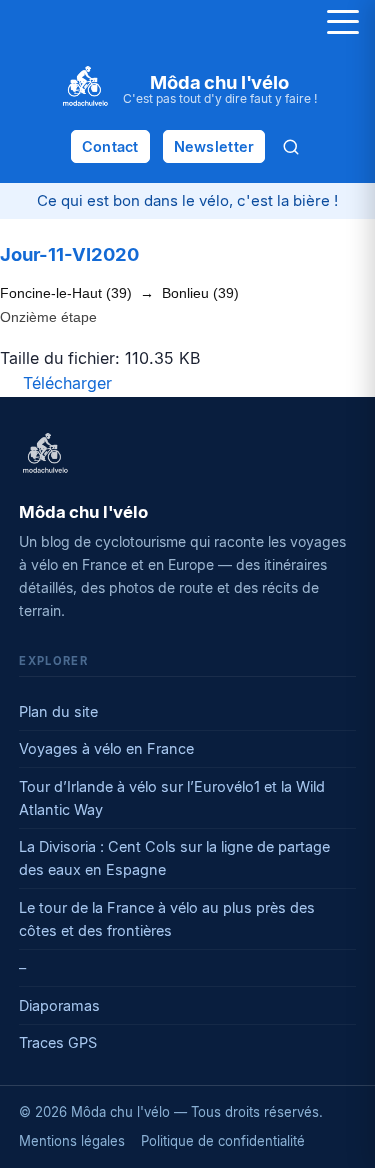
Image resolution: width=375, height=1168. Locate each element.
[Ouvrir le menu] (343, 22)
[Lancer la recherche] (291, 147)
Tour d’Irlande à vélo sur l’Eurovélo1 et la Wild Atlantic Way (172, 798)
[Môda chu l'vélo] (45, 455)
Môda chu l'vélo (219, 82)
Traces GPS (58, 1042)
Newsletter (214, 146)
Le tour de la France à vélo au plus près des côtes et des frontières (167, 919)
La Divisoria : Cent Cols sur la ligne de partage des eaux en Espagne (174, 858)
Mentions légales (72, 1141)
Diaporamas (59, 1005)
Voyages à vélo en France (106, 748)
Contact (110, 146)
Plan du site (58, 711)
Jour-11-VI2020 (69, 254)
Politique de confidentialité (223, 1141)
